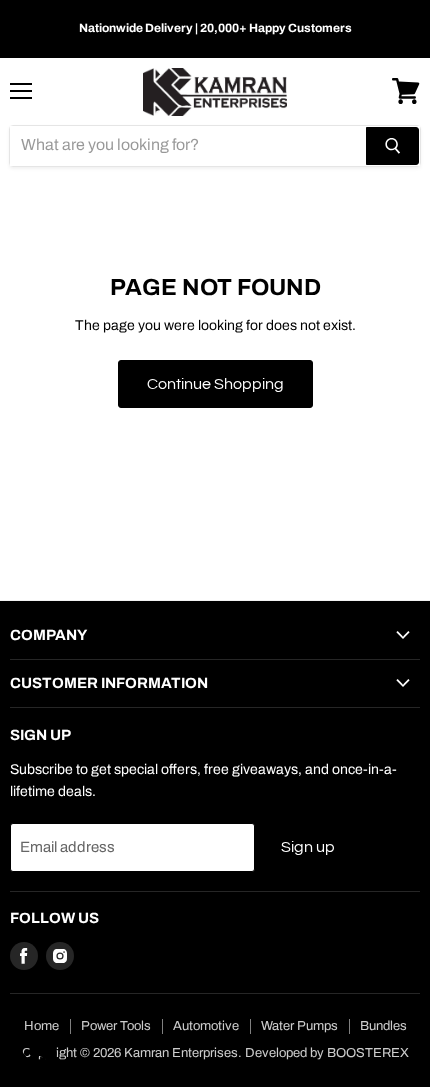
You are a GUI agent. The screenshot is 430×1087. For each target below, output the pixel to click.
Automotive (206, 1026)
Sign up (308, 847)
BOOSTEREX (368, 1053)
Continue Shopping (215, 384)
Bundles (383, 1026)
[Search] (392, 146)
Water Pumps (299, 1026)
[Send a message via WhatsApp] (33, 1053)
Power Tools (116, 1026)
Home (41, 1026)
